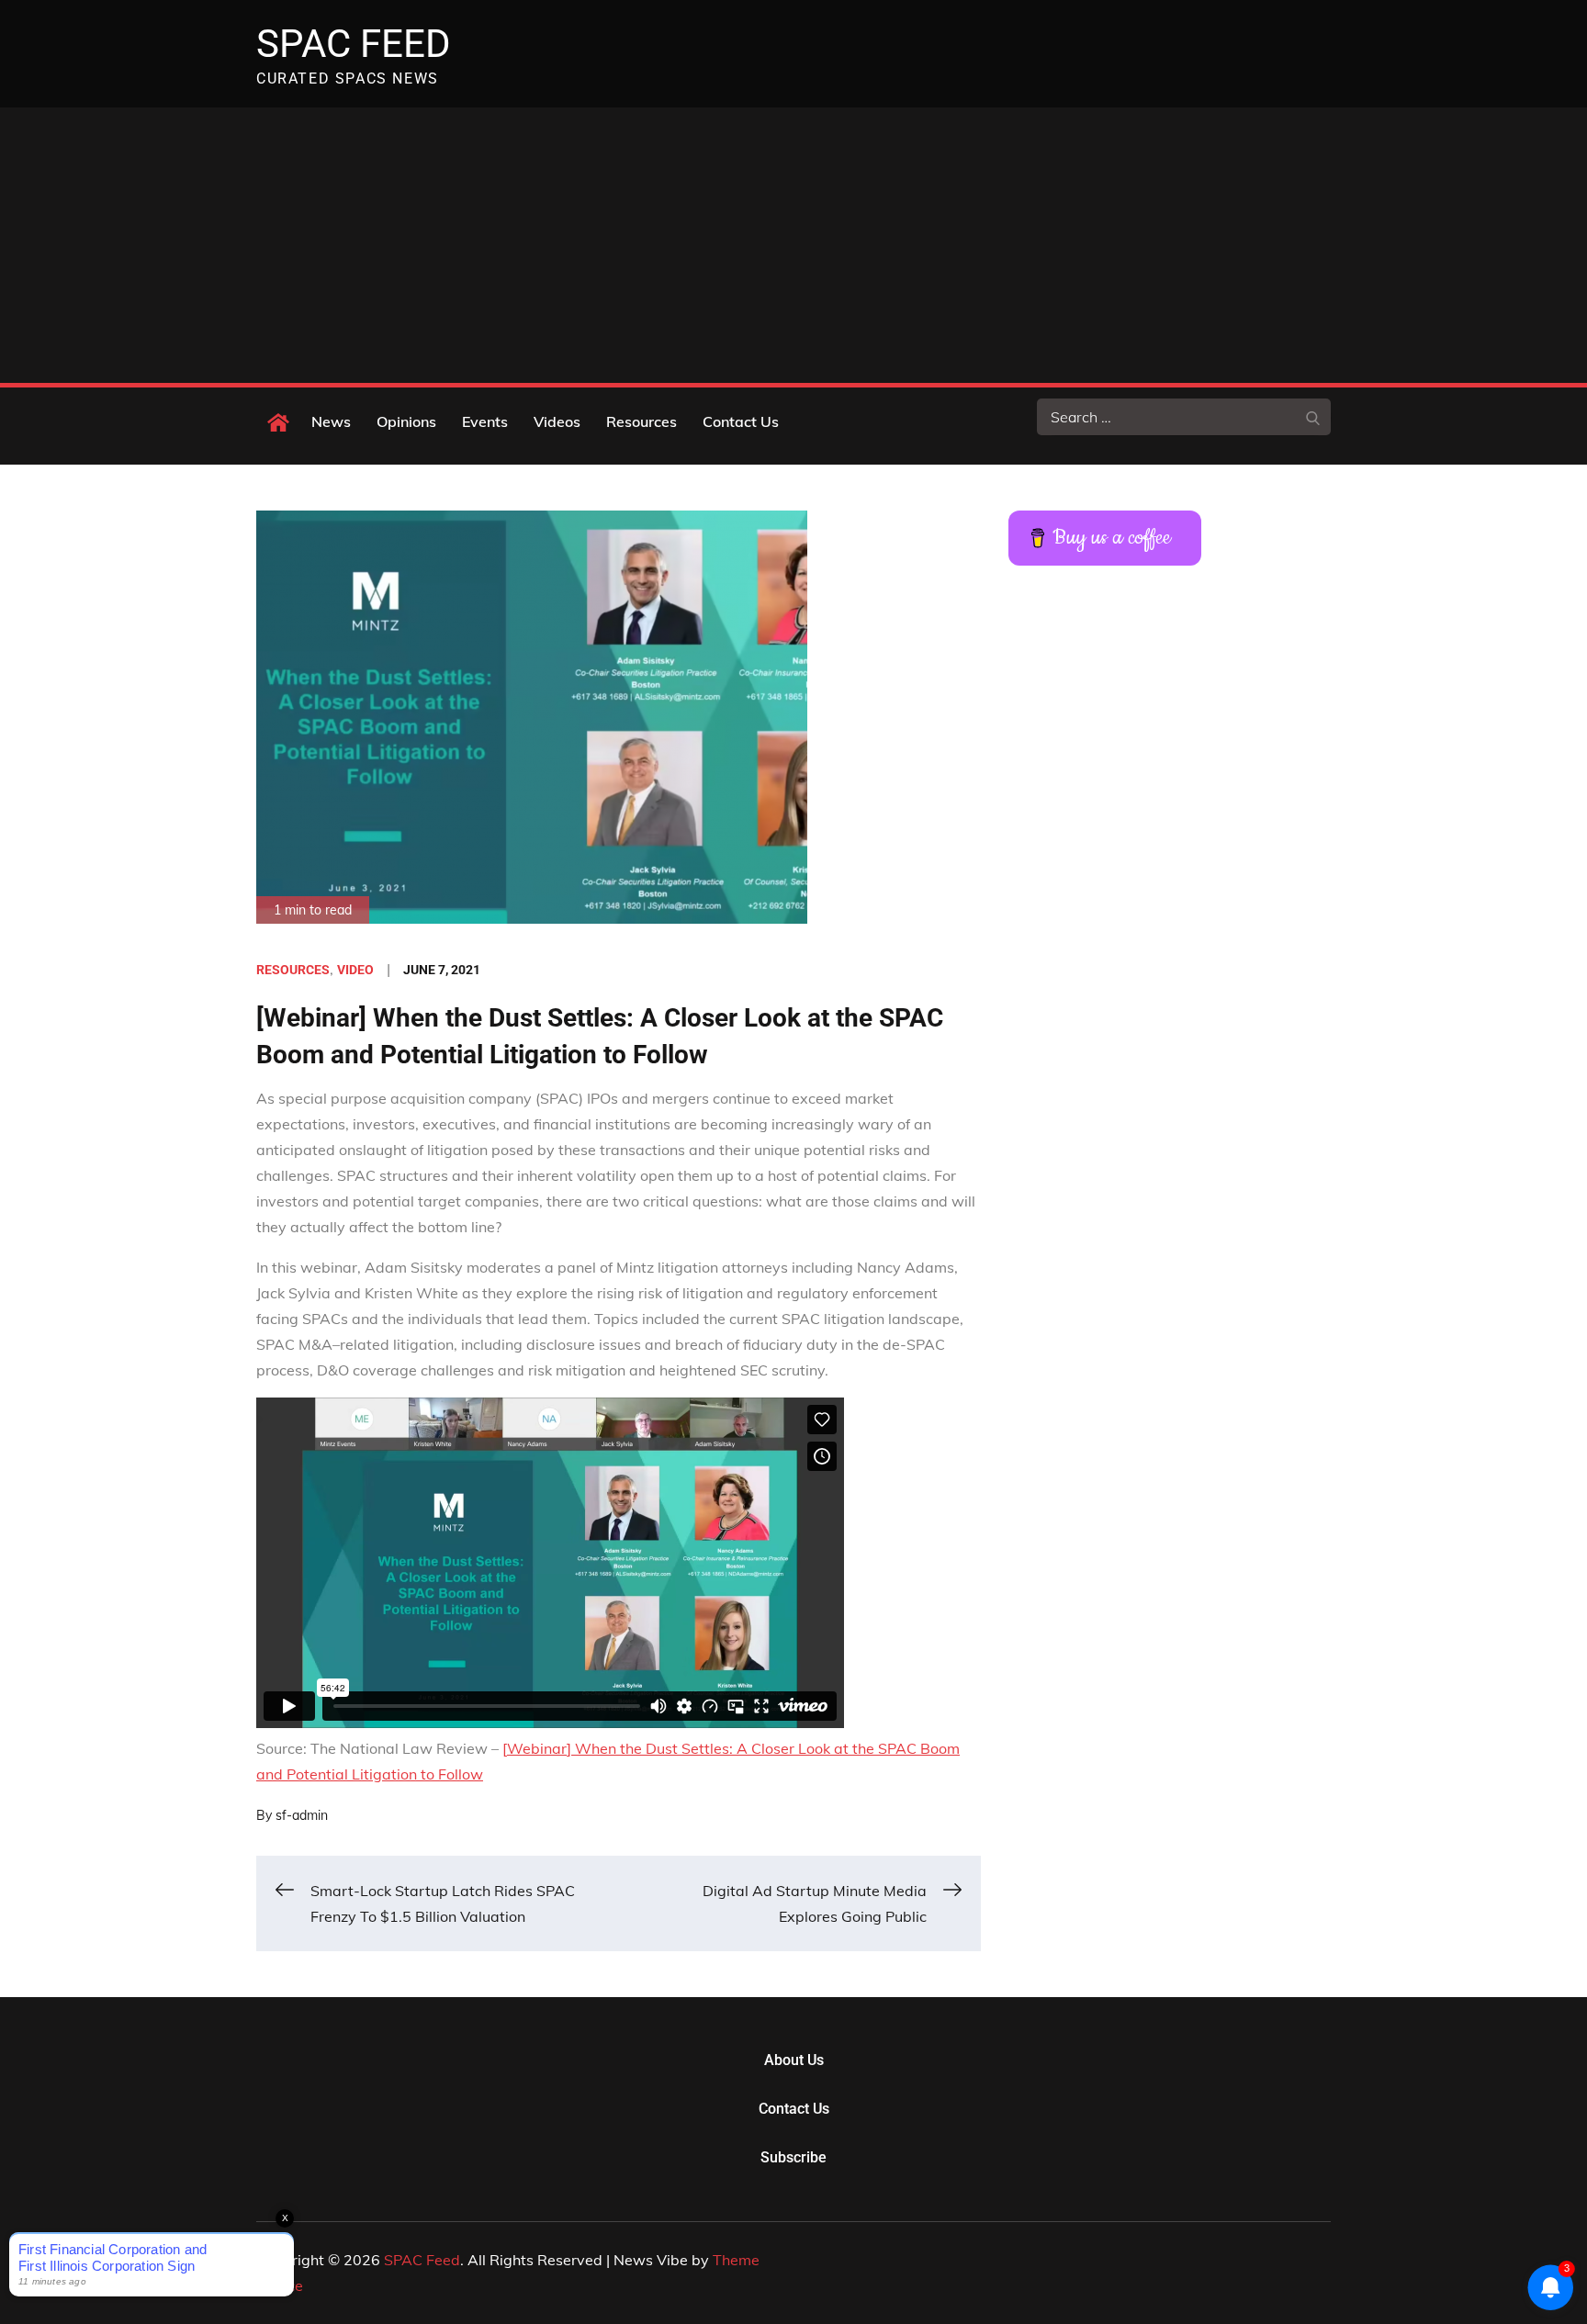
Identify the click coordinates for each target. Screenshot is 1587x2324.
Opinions (406, 421)
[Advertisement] (793, 245)
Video (355, 970)
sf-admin (302, 1815)
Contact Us (741, 421)
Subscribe (793, 2157)
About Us (794, 2060)
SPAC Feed (354, 44)
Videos (557, 421)
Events (485, 421)
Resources (642, 421)
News (331, 421)
